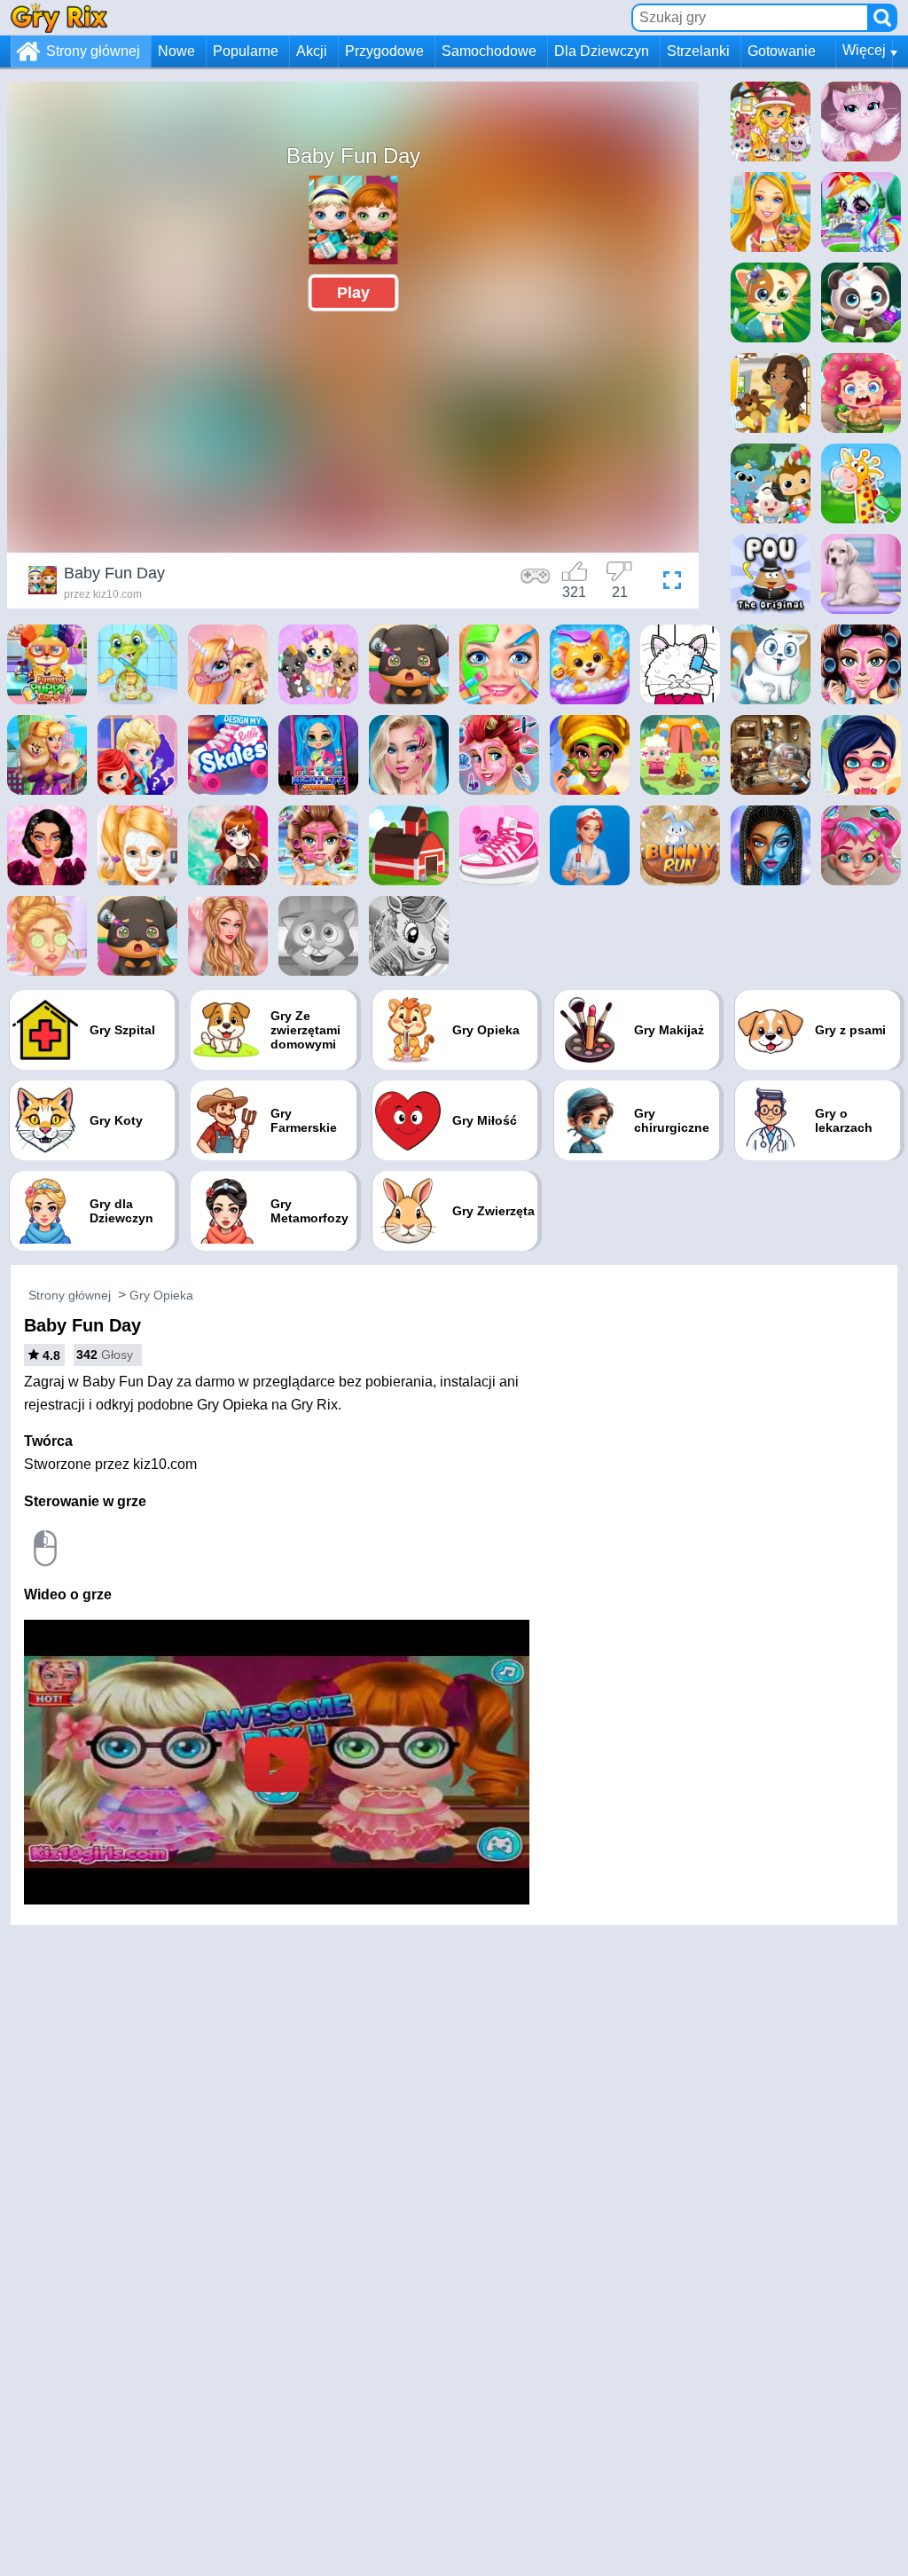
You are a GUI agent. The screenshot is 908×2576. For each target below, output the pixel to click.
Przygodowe (384, 51)
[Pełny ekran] (668, 583)
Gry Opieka (161, 1295)
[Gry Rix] (59, 17)
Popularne (246, 51)
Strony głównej (93, 51)
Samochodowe (489, 51)
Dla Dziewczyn (602, 51)
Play (353, 293)
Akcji (312, 51)
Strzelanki (698, 51)
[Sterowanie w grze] (536, 583)
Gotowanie (782, 51)
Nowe (176, 51)
